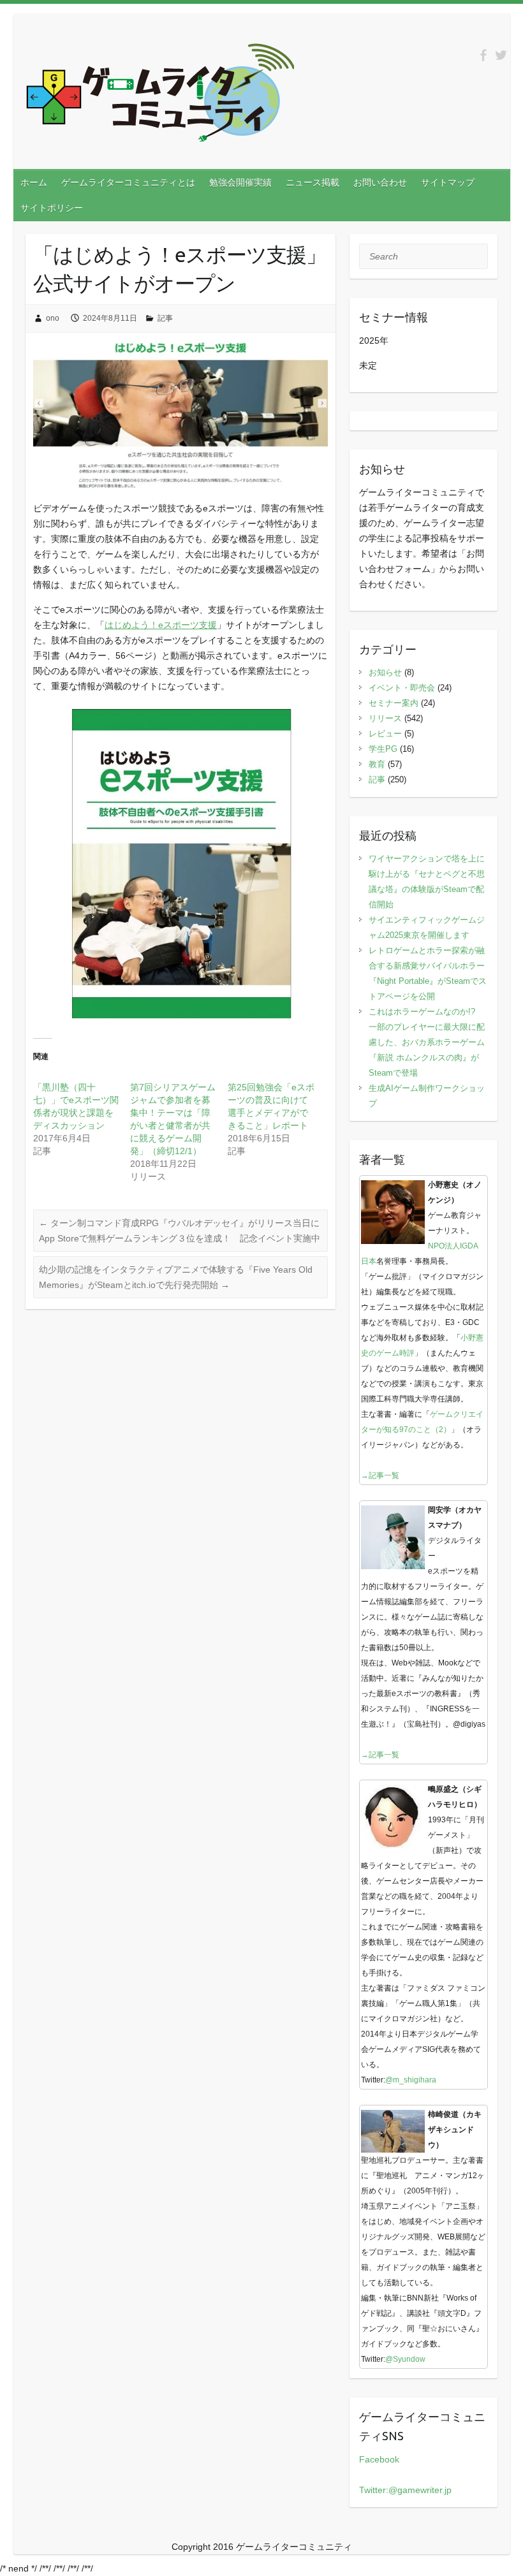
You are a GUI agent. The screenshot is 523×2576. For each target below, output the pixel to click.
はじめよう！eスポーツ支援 (161, 625)
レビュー (385, 734)
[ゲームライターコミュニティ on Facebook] (483, 55)
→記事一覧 (380, 1475)
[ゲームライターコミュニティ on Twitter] (501, 55)
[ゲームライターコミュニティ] (160, 95)
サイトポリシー (52, 208)
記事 (165, 318)
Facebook (379, 2459)
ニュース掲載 (313, 182)
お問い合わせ (380, 182)
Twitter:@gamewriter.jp (405, 2490)
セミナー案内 (394, 703)
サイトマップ (448, 182)
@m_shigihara (411, 2080)
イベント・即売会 (402, 688)
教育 (377, 764)
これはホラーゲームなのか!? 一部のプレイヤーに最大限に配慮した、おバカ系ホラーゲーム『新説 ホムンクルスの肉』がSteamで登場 (427, 1042)
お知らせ (385, 672)
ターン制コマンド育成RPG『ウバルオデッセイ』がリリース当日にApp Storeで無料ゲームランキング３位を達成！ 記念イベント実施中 (180, 1231)
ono (53, 318)
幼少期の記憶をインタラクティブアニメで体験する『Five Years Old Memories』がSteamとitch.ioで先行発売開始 (176, 1277)
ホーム (34, 182)
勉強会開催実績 (240, 182)
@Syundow (405, 2359)
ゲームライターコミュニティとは (128, 182)
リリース (385, 718)
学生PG (383, 749)
